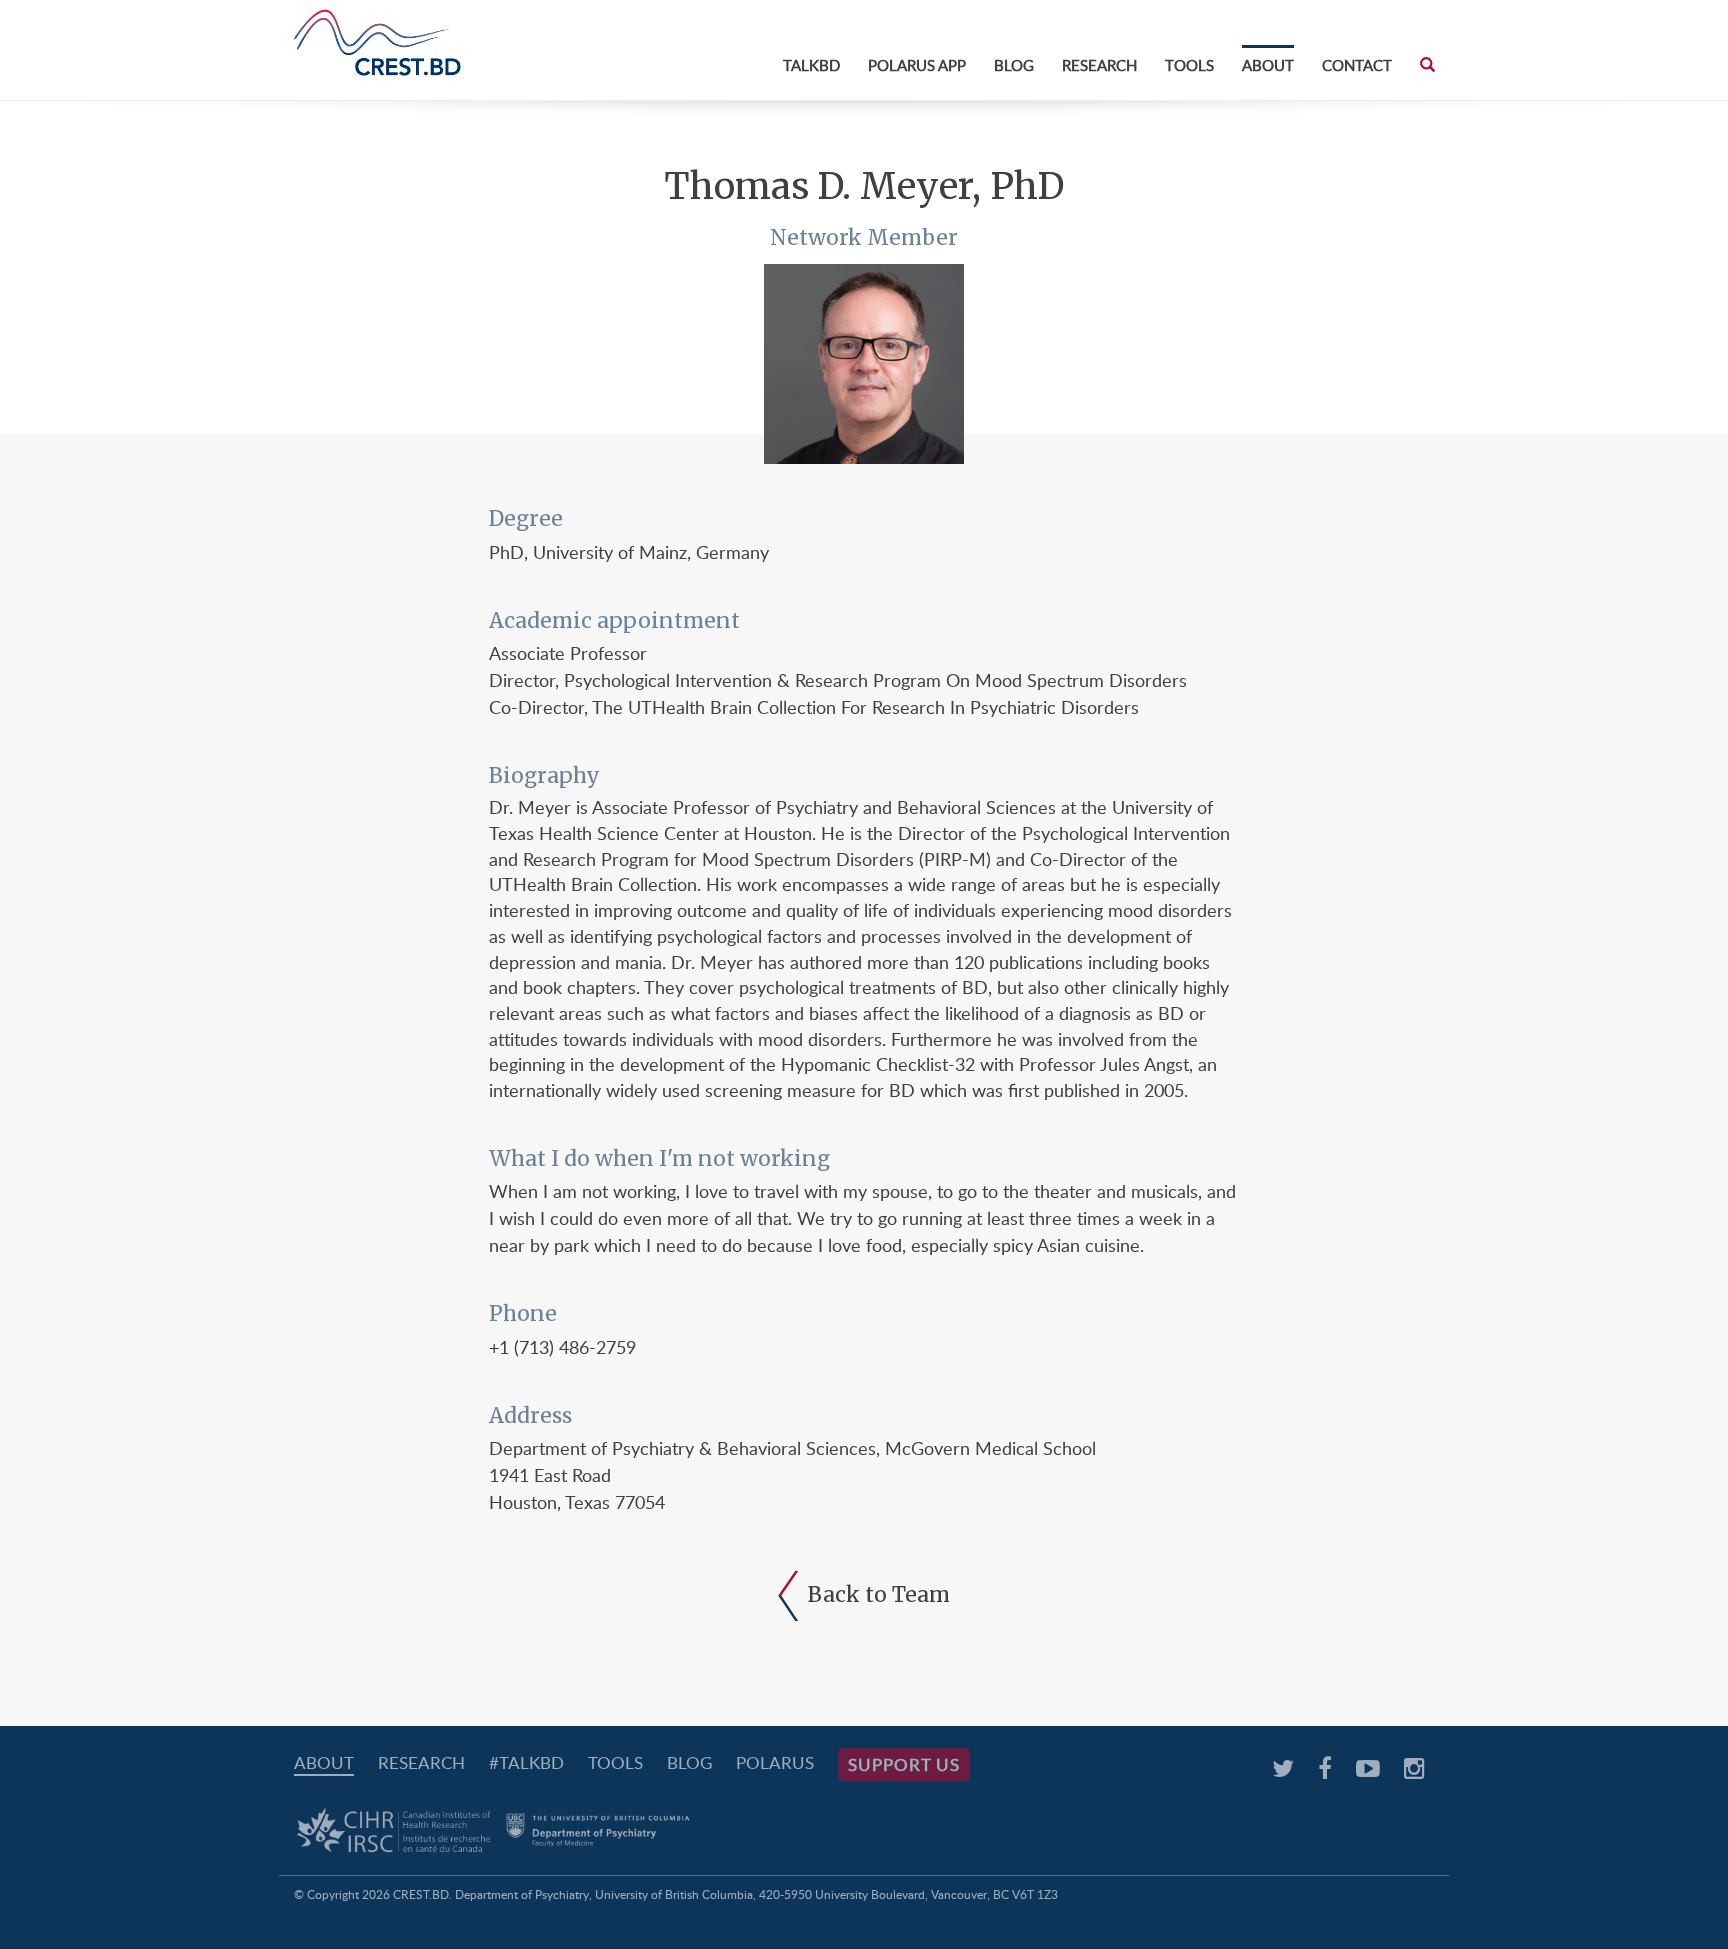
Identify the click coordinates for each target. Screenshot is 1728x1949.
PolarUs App (917, 65)
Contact (1357, 65)
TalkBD (811, 65)
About (1268, 65)
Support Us (904, 1764)
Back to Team (879, 1594)
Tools (1189, 65)
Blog (1014, 65)
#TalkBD (526, 1762)
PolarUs (775, 1762)
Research (1099, 65)
